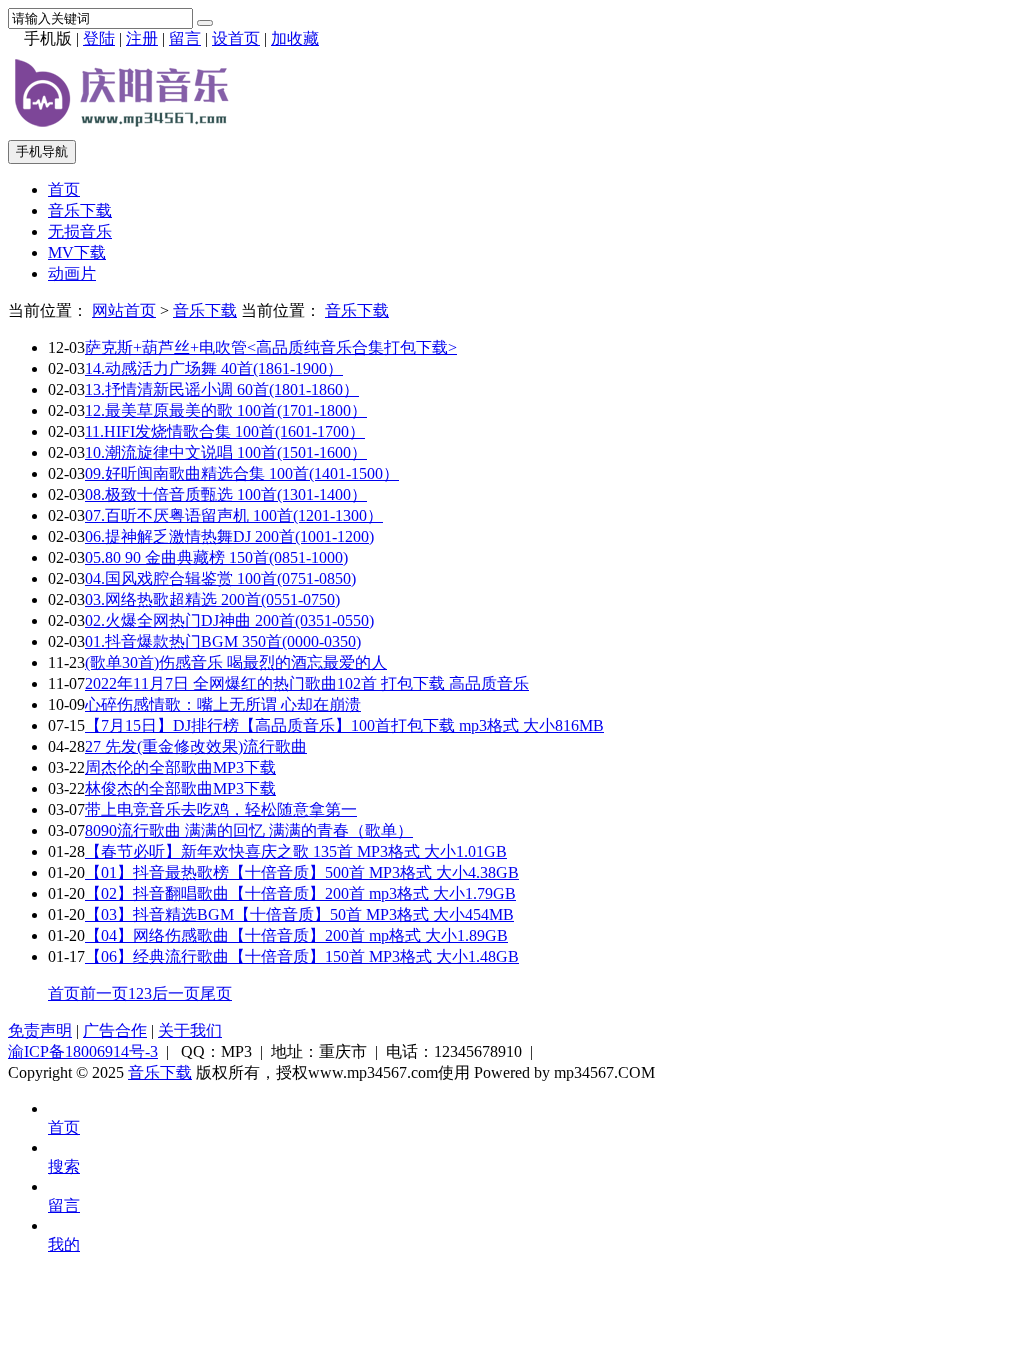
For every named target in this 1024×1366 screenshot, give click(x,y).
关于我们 (190, 1030)
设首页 (236, 38)
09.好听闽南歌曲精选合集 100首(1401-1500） (242, 473)
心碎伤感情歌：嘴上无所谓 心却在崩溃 (223, 704)
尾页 (216, 993)
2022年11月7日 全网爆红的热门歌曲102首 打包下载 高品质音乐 (307, 683)
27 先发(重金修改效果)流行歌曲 (196, 746)
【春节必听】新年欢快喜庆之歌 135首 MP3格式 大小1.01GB (296, 851)
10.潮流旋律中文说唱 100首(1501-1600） (226, 452)
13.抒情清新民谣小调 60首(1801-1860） (222, 389)
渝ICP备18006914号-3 (83, 1051)
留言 (185, 38)
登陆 (99, 38)
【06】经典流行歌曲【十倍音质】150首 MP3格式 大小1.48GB (302, 956)
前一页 (104, 993)
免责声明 (40, 1030)
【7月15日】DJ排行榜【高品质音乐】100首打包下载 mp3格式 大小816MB (344, 725)
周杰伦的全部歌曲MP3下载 (180, 767)
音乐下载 (80, 210)
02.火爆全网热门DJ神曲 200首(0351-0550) (229, 620)
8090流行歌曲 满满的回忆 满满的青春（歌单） (249, 830)
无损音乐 (80, 231)
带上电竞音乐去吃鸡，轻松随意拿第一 (221, 809)
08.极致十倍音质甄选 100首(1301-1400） (226, 494)
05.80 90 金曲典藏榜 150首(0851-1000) (216, 557)
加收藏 (295, 38)
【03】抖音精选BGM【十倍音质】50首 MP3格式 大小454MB (299, 914)
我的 (64, 1244)
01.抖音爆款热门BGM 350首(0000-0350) (223, 641)
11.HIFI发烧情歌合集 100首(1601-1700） (225, 431)
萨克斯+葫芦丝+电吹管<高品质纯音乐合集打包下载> (271, 347)
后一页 (176, 993)
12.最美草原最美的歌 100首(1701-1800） (226, 410)
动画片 (72, 273)
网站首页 (124, 310)
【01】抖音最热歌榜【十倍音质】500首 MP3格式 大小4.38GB (302, 872)
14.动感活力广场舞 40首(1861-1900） (214, 368)
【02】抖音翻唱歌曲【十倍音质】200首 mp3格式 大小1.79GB (300, 893)
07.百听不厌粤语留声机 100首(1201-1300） (234, 515)
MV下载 (77, 252)
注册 (142, 38)
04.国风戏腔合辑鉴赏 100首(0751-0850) (220, 578)
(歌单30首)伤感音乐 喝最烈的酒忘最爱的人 (236, 662)
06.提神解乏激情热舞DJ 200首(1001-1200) (229, 536)
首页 (64, 189)
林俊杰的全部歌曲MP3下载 (180, 788)
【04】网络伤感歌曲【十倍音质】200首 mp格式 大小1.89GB (296, 935)
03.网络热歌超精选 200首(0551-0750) (212, 599)
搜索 (64, 1166)
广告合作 (115, 1030)
